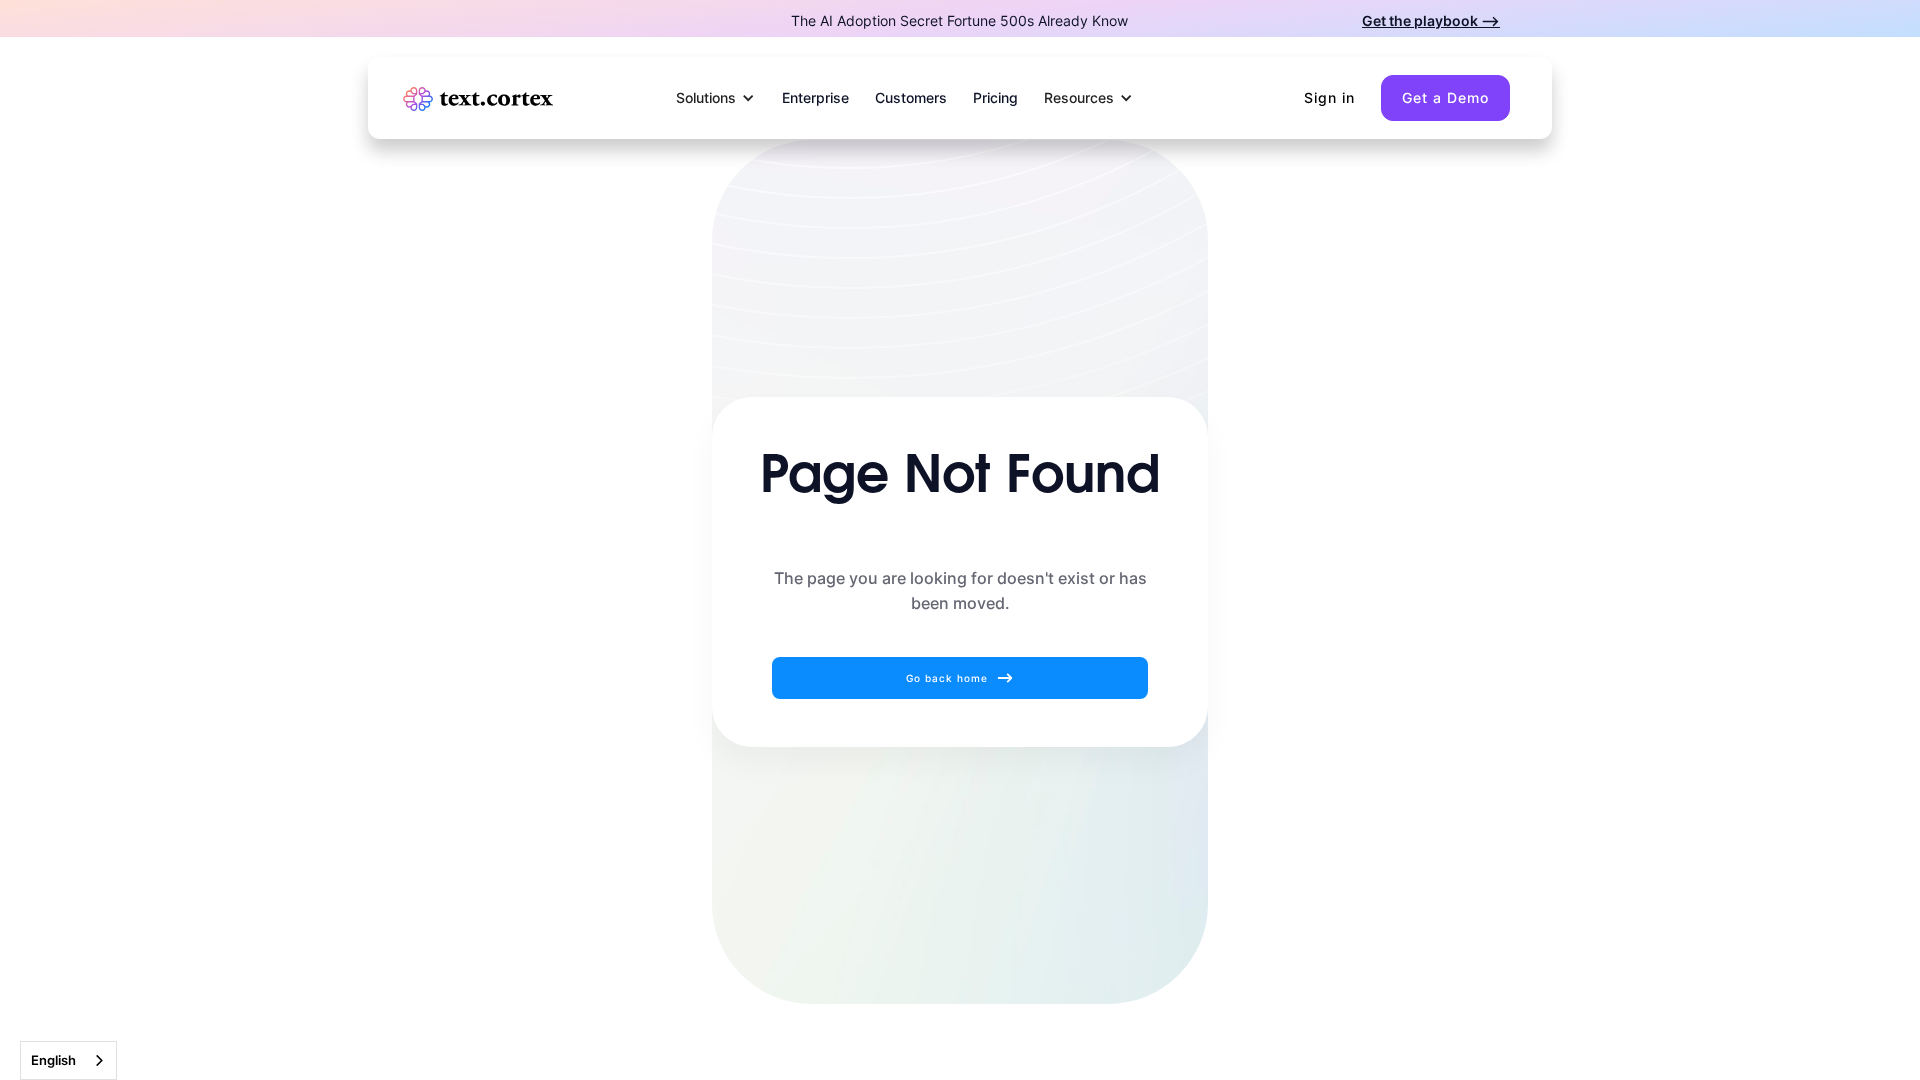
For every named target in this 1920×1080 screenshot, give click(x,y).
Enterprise (815, 97)
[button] (716, 98)
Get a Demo (1445, 97)
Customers (911, 97)
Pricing (995, 97)
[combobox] (68, 1060)
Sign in (1329, 97)
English (53, 1060)
